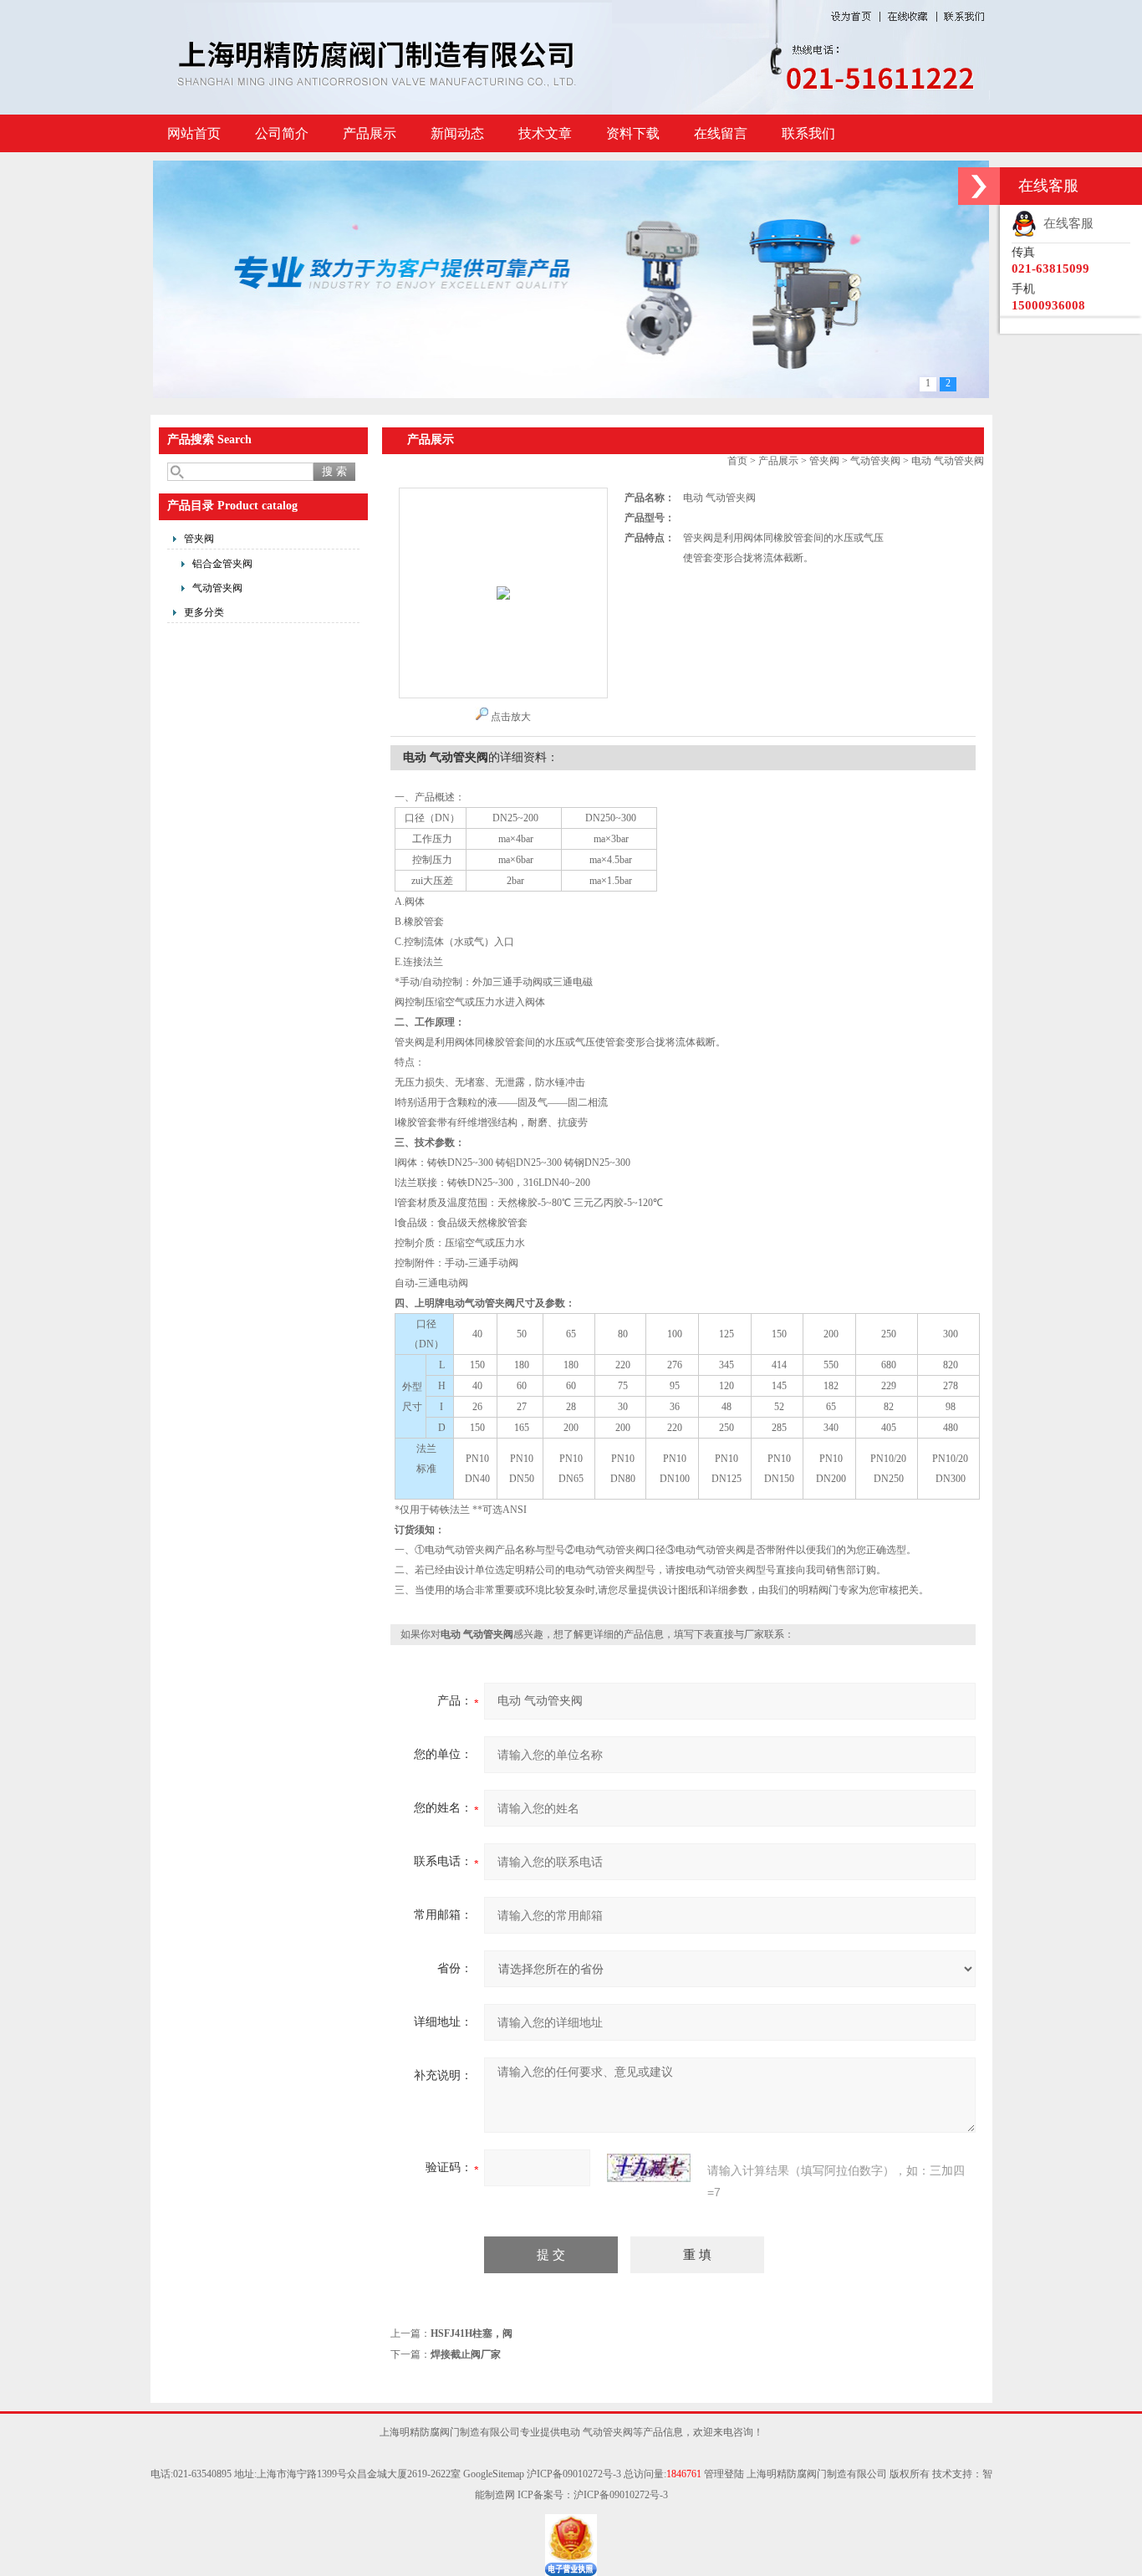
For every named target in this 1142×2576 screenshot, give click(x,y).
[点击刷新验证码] (649, 2168)
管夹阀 (199, 539)
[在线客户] (979, 186)
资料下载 (633, 133)
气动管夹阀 (217, 588)
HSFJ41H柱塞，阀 (472, 2333)
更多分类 (204, 612)
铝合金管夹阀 (222, 564)
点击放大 (511, 717)
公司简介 (282, 133)
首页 (737, 461)
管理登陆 (724, 2474)
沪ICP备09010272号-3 (574, 2474)
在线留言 (721, 133)
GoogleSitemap (494, 2474)
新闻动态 (457, 133)
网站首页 (194, 133)
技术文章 (545, 133)
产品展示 (370, 133)
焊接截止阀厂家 (466, 2354)
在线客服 (1065, 223)
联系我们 (808, 133)
